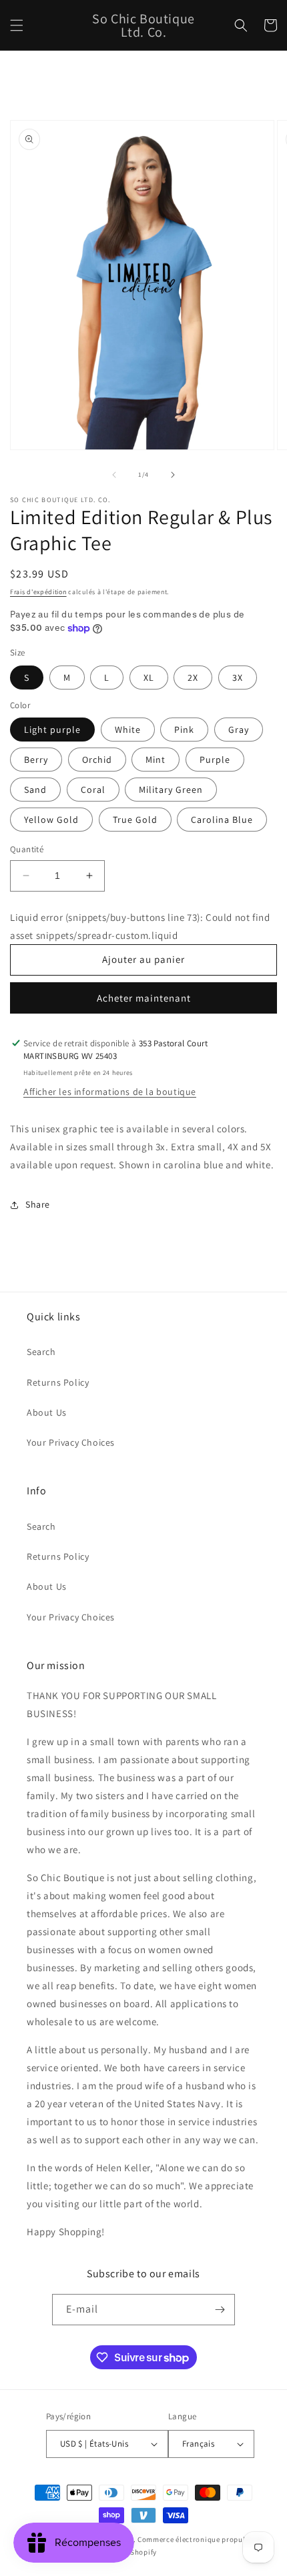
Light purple (52, 730)
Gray (239, 730)
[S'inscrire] (220, 2310)
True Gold (135, 820)
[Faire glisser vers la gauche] (114, 475)
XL (149, 678)
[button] (17, 25)
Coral (93, 790)
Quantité (27, 849)
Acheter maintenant (144, 998)
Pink (184, 730)
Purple (215, 760)
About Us (47, 1412)
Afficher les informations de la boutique (110, 1092)
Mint (156, 760)
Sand (35, 790)
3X (238, 678)
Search (41, 1352)
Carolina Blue (222, 820)
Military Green (171, 790)
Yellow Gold (51, 820)
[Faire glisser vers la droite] (173, 475)
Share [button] (38, 1204)
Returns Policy (58, 1382)
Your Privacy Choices (71, 1442)
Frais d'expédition (38, 592)
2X (193, 678)
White (128, 730)
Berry (36, 760)
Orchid (97, 760)
